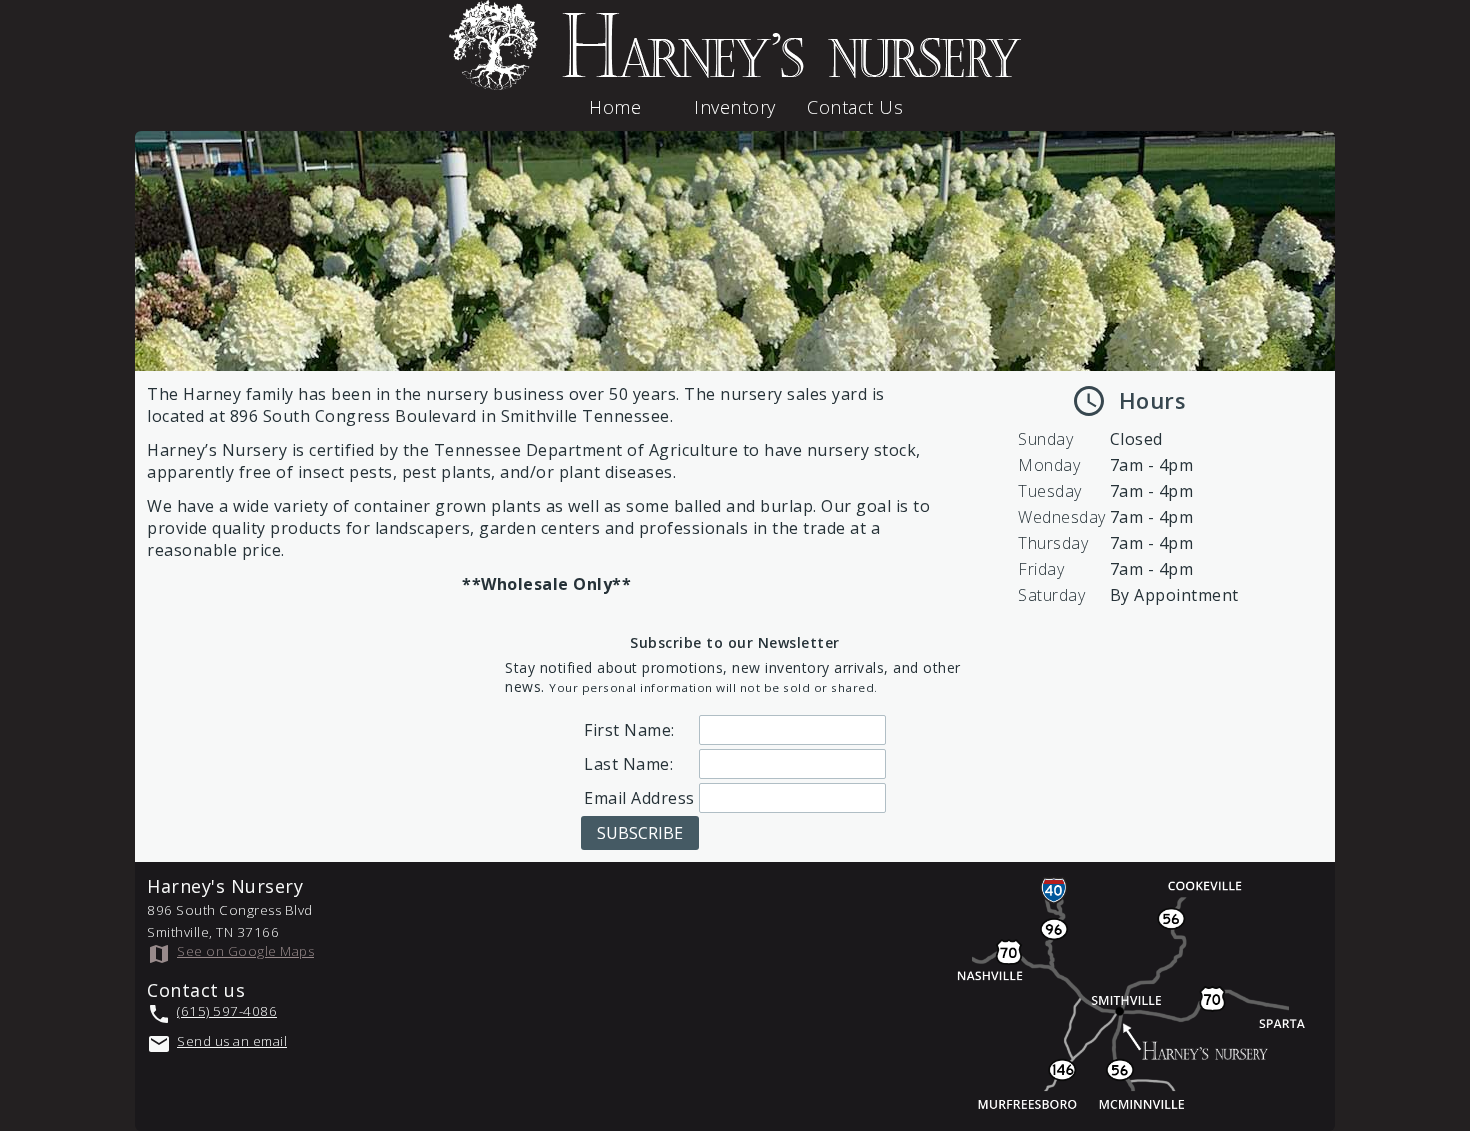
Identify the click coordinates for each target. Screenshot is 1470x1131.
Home (615, 107)
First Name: (629, 730)
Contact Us (855, 107)
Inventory (735, 107)
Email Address (639, 798)
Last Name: (628, 764)
